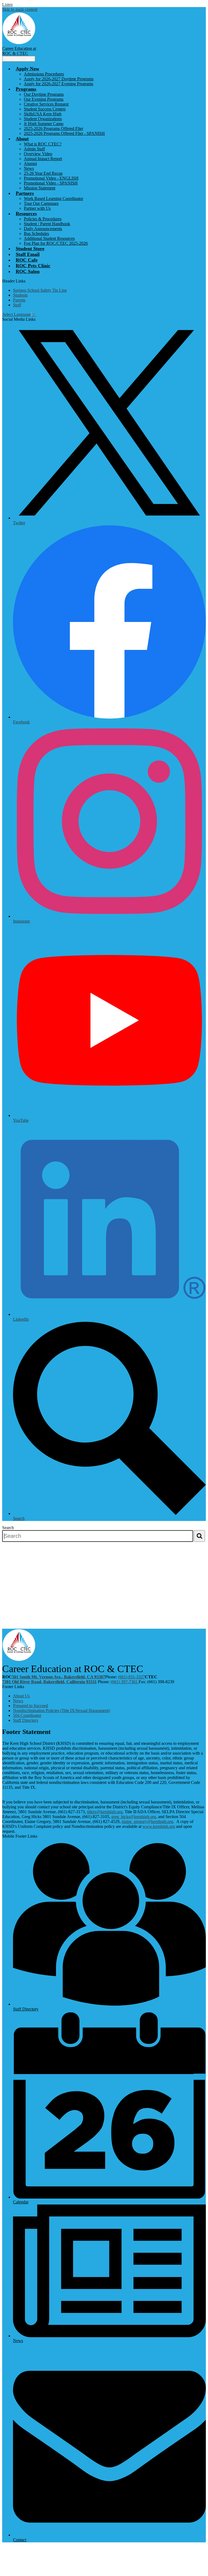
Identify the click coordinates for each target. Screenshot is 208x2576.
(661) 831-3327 (131, 1677)
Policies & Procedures (43, 219)
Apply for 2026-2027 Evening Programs (58, 84)
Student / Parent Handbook (47, 224)
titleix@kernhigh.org (105, 1812)
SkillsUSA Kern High (43, 114)
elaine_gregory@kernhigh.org (147, 1821)
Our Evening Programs (44, 99)
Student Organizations (43, 119)
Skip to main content (20, 9)
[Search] (199, 1536)
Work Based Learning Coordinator (53, 198)
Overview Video (38, 154)
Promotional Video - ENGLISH (51, 178)
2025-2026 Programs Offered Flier (53, 128)
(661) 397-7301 (125, 1682)
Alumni (30, 163)
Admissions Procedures (44, 74)
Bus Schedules (36, 234)
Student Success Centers (45, 109)
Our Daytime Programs (44, 94)
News (29, 168)
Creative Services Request (46, 104)
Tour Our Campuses (41, 203)
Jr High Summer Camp (44, 124)
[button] (27, 69)
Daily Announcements (43, 229)
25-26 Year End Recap (43, 173)
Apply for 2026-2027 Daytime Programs (59, 79)
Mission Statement (40, 188)
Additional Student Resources (49, 238)
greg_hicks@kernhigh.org (134, 1817)
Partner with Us (37, 208)
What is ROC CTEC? (43, 144)
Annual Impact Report (43, 159)
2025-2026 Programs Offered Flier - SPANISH (64, 133)
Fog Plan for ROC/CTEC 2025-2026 (56, 243)
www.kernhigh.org (159, 1826)
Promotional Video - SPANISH (51, 183)
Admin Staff (34, 149)
